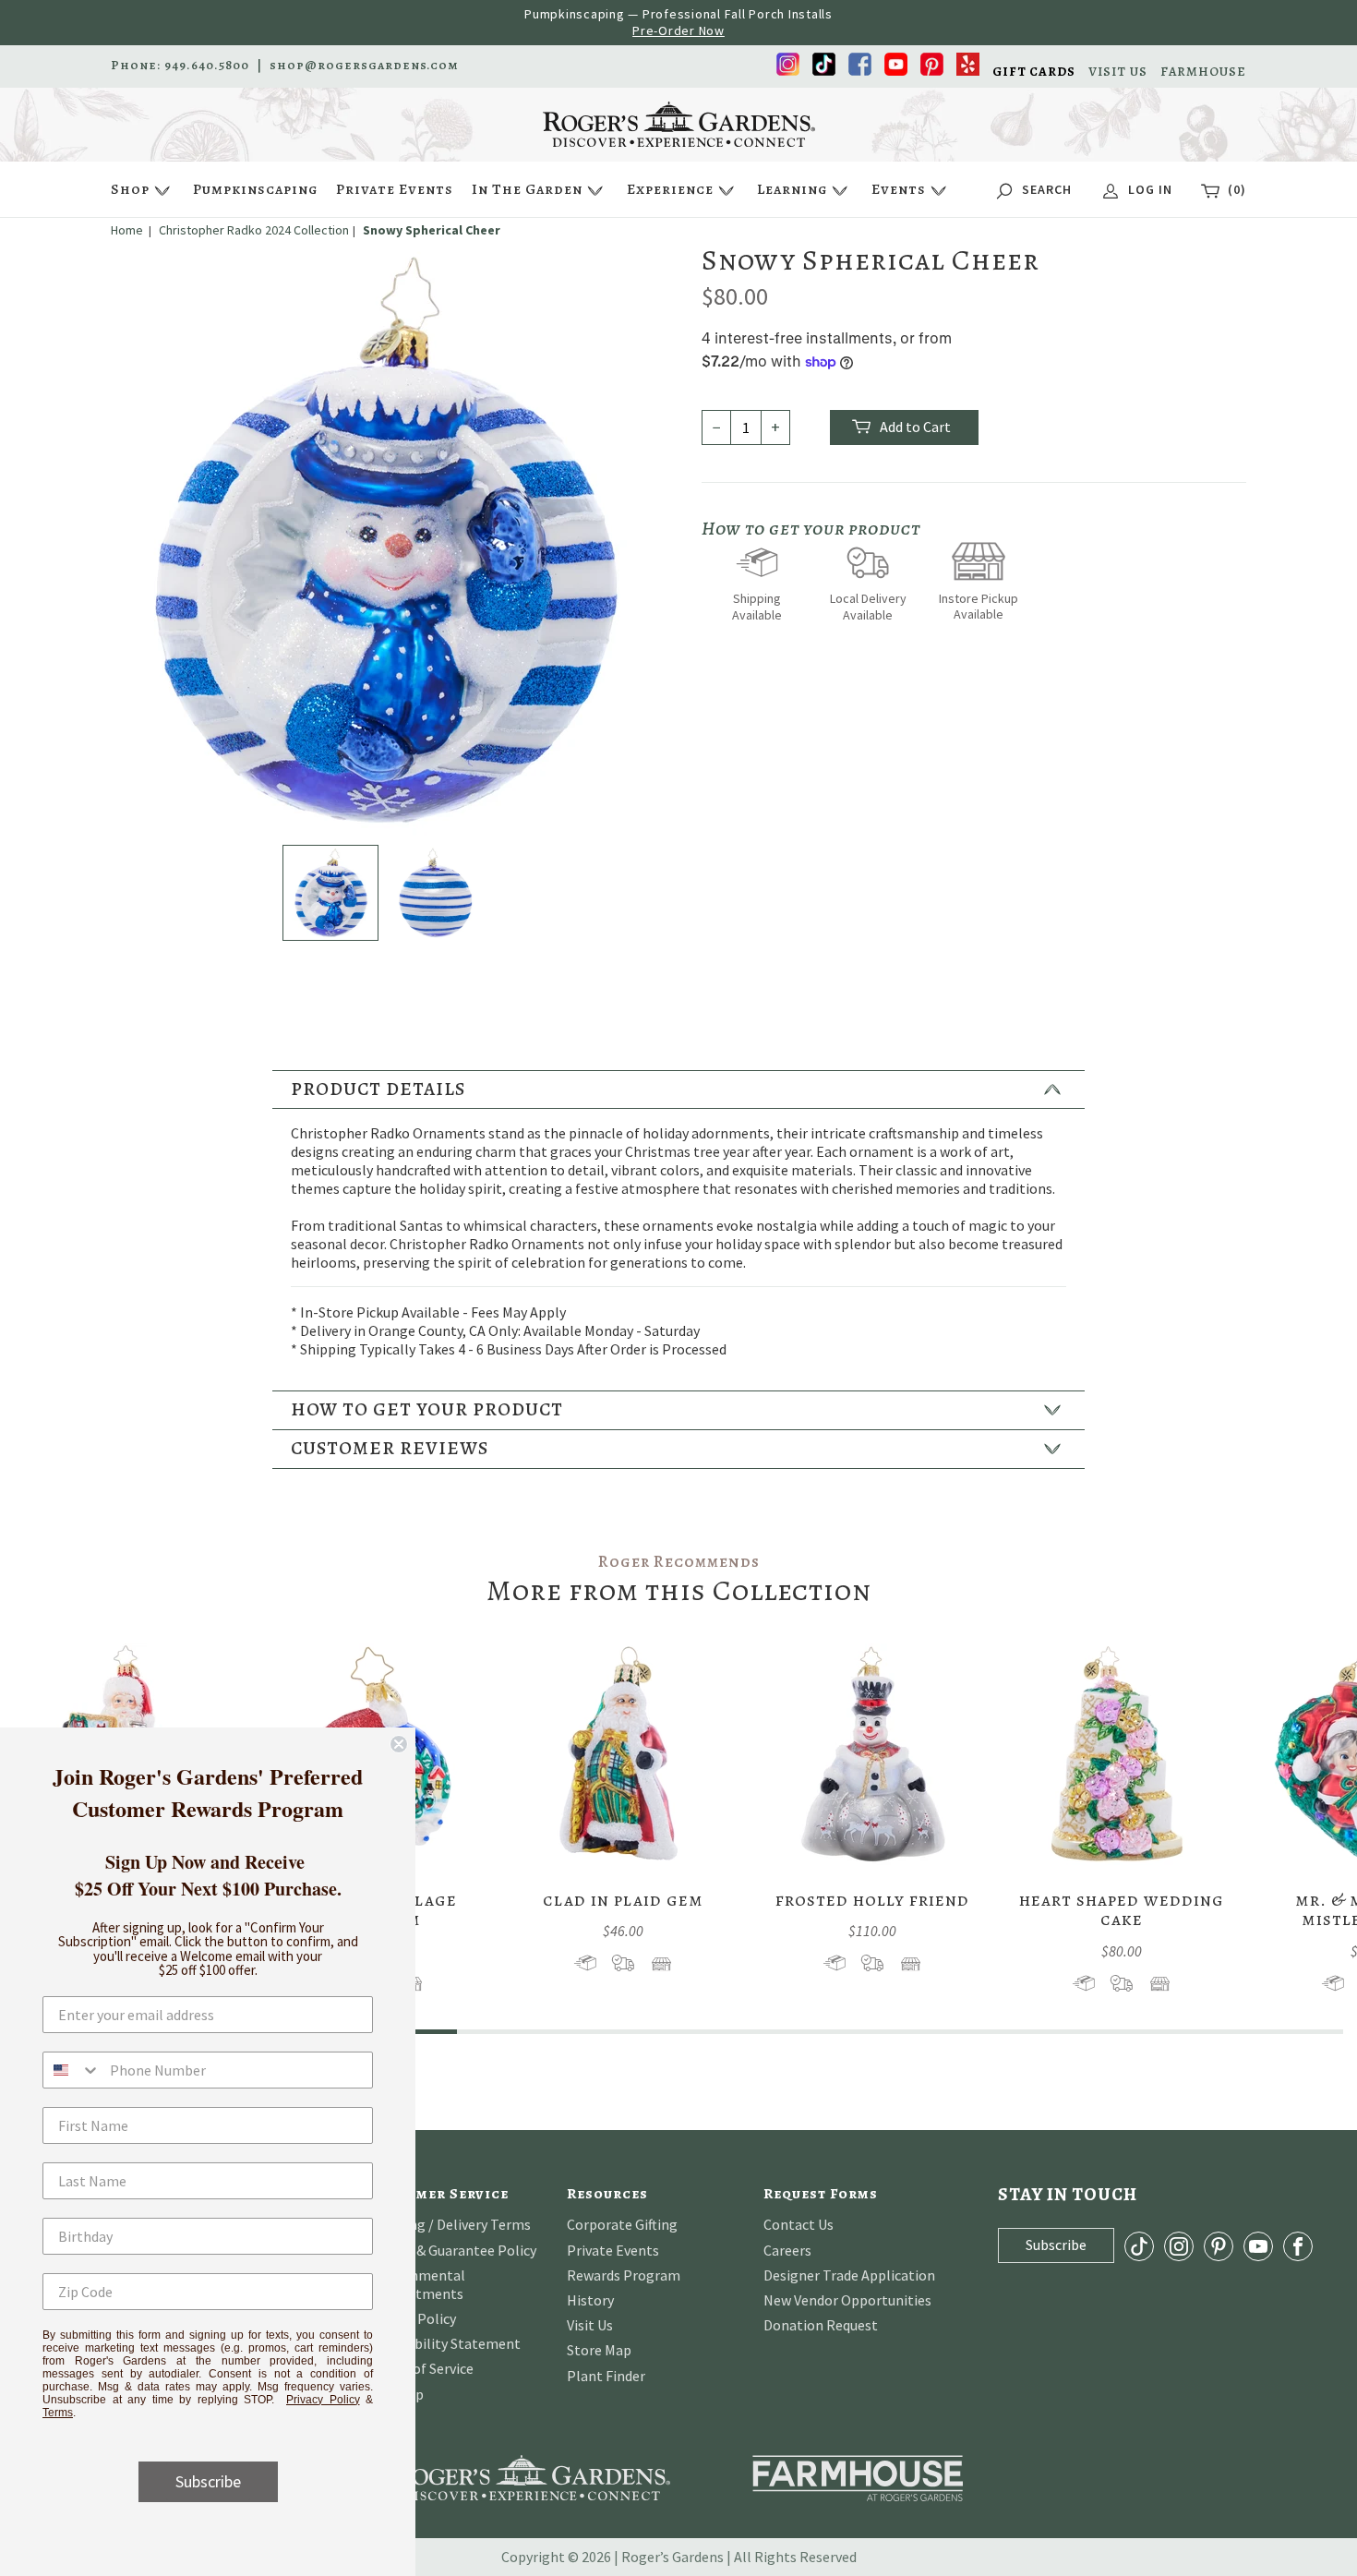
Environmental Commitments (417, 2284)
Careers (787, 2250)
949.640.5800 (207, 66)
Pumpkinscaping (255, 189)
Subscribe (208, 2481)
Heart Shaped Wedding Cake (1122, 1910)
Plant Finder (606, 2376)
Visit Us (590, 2325)
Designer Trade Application (849, 2275)
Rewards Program (624, 2275)
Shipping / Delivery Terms (450, 2224)
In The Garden (527, 189)
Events (899, 189)
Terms (58, 2413)
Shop (130, 189)
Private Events (395, 189)
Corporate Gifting (622, 2224)
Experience (670, 189)
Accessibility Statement (445, 2343)
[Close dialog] (399, 1744)
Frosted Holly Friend (872, 1900)
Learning (792, 189)
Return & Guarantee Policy (453, 2250)
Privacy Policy (323, 2400)
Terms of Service (421, 2368)
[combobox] (72, 2070)
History (590, 2300)
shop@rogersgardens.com (364, 66)
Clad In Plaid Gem (623, 1900)
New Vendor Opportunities (847, 2300)
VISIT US (1118, 72)
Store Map (599, 2350)
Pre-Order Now (678, 30)
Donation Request (821, 2325)
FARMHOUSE (1203, 72)
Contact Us (799, 2224)
